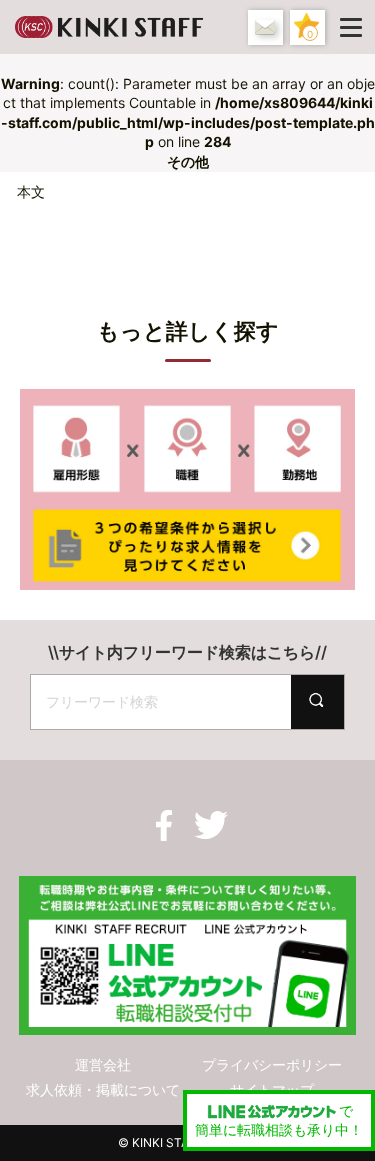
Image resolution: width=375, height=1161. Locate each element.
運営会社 (103, 1064)
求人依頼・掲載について (103, 1089)
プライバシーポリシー (272, 1064)
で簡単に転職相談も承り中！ (279, 1120)
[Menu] (355, 27)
